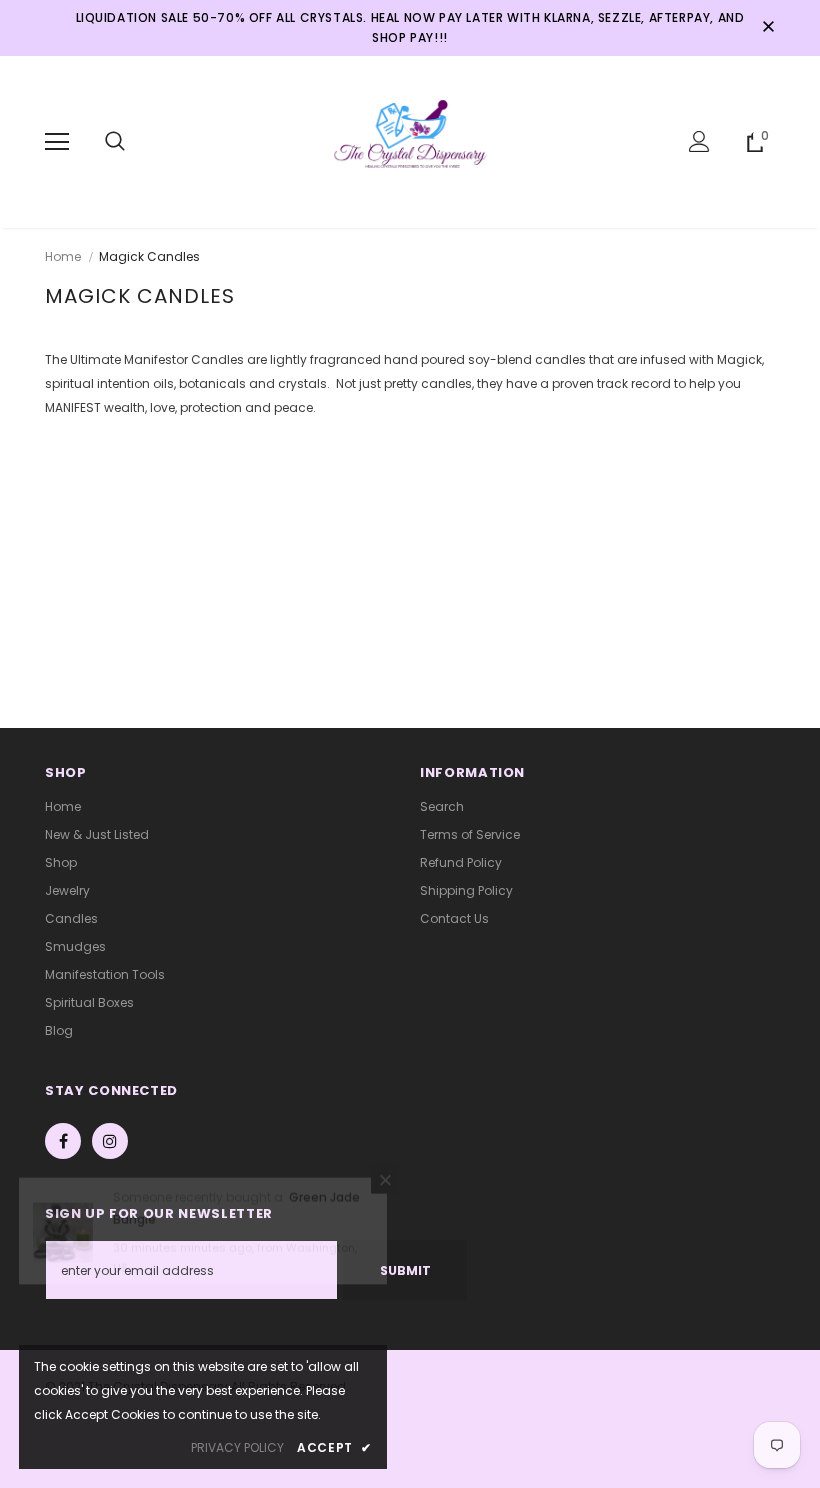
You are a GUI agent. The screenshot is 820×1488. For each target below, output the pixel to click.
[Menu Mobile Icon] (57, 142)
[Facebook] (63, 1141)
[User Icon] (699, 141)
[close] (768, 28)
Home (63, 256)
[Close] (385, 1202)
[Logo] (410, 141)
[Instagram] (110, 1141)
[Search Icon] (115, 142)
